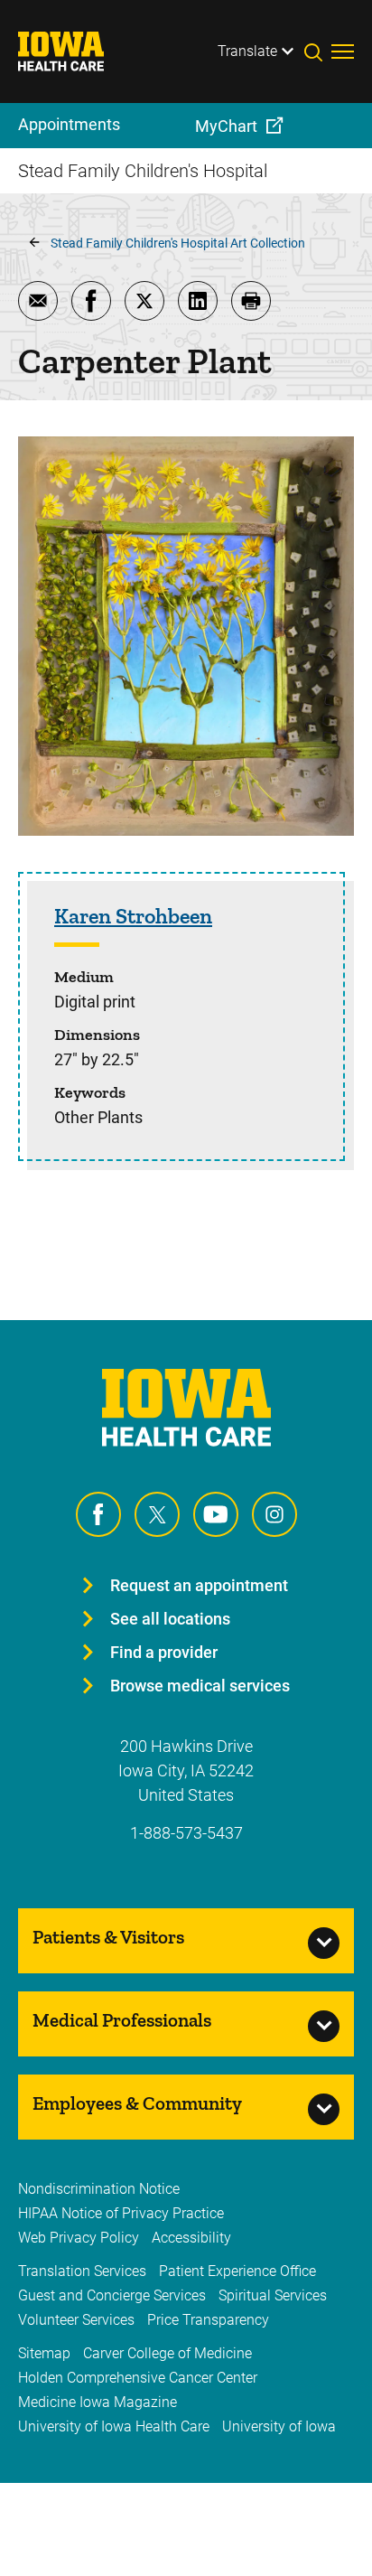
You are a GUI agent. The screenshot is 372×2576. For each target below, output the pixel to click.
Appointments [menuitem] (69, 124)
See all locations (170, 1619)
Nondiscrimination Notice (99, 2189)
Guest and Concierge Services (112, 2295)
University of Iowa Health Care (114, 2426)
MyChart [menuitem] (226, 126)
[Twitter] (157, 1514)
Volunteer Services (76, 2320)
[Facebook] (98, 1514)
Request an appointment (199, 1585)
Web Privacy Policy (79, 2238)
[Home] (72, 52)
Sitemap (44, 2353)
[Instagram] (274, 1514)
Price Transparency (208, 2320)
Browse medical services (200, 1686)
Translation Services (82, 2271)
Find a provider (164, 1652)
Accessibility (191, 2238)
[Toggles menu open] (343, 52)
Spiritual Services (273, 2295)
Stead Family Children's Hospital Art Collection (178, 243)
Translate (247, 51)
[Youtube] (216, 1514)
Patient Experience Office (237, 2271)
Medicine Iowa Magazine (98, 2402)
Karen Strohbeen (133, 916)
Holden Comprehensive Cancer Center (138, 2378)
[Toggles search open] (318, 52)
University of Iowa (279, 2426)
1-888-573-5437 (186, 1833)
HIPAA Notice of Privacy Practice (121, 2213)
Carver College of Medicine (167, 2353)
